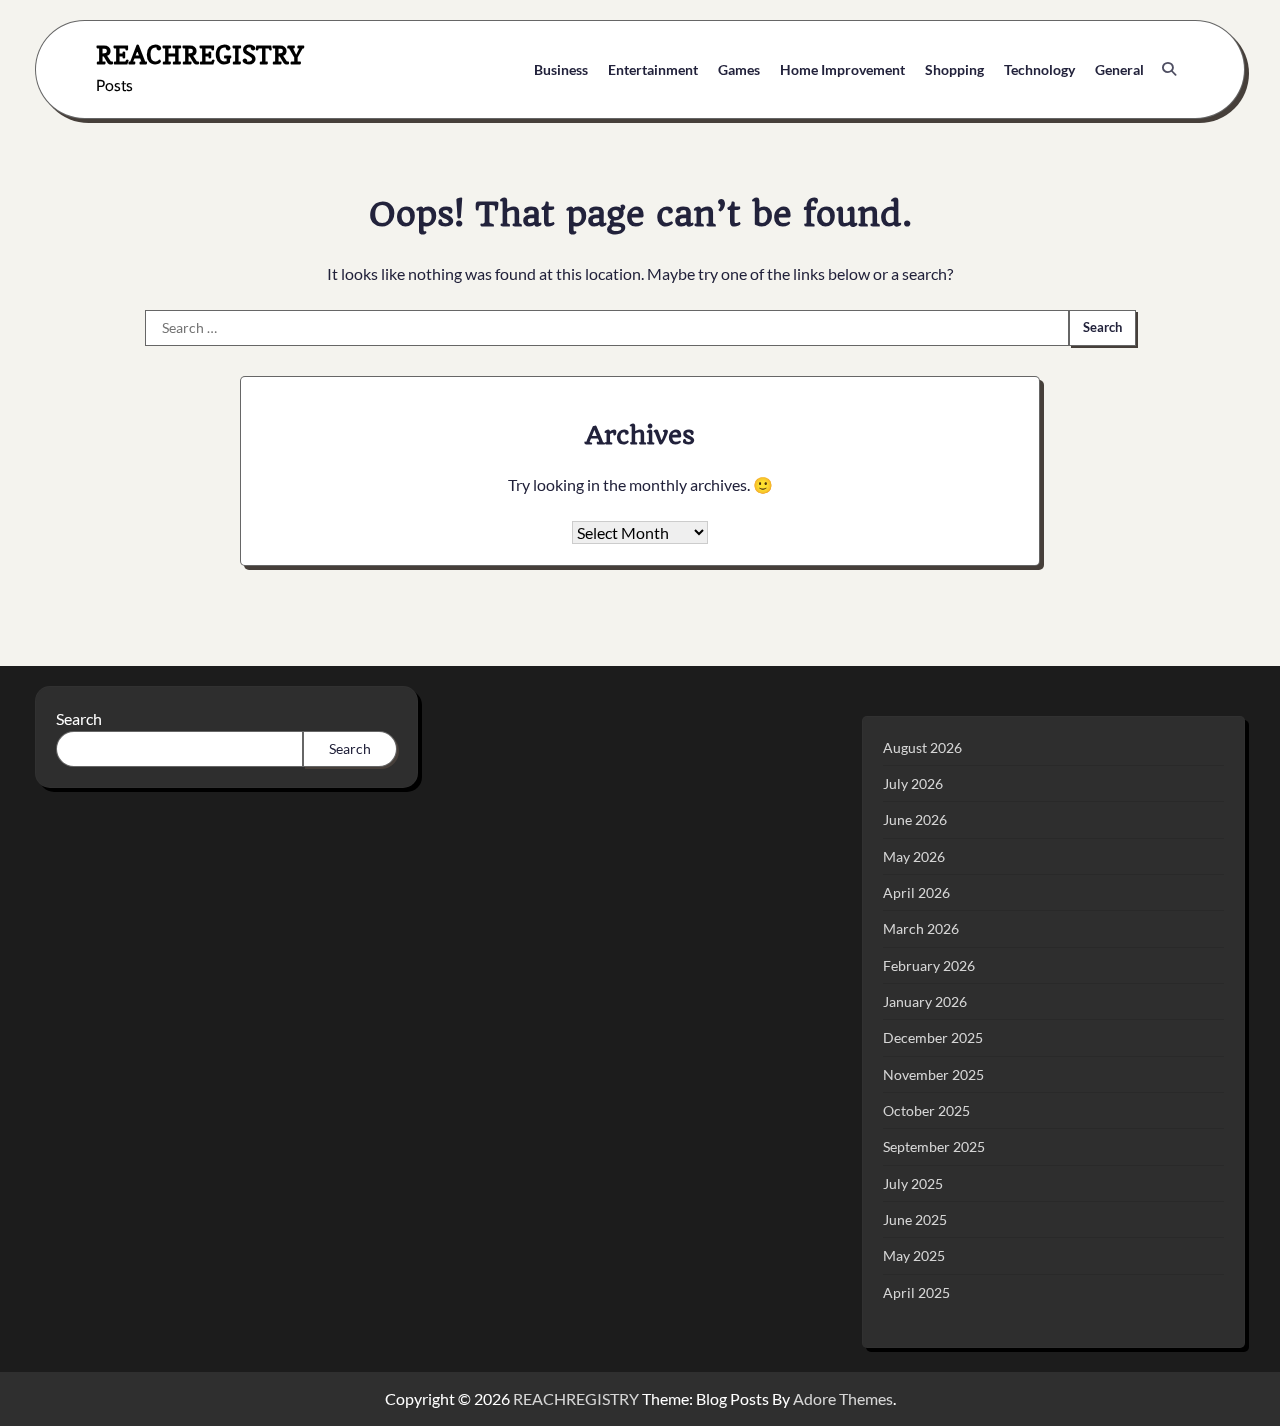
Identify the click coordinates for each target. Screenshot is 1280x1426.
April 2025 (916, 1292)
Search (79, 718)
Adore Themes (843, 1398)
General (1119, 69)
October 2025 (926, 1110)
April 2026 (916, 892)
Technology (1039, 69)
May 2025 (914, 1255)
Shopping (954, 69)
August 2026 (922, 747)
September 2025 (934, 1146)
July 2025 (913, 1183)
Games (739, 69)
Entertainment (653, 69)
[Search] (1169, 69)
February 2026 (929, 965)
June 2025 (915, 1219)
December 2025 (933, 1037)
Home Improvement (842, 69)
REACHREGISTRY (200, 54)
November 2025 (933, 1074)
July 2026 (913, 783)
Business (561, 69)
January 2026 (925, 1001)
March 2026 (921, 928)
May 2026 (914, 856)
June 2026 (915, 819)
